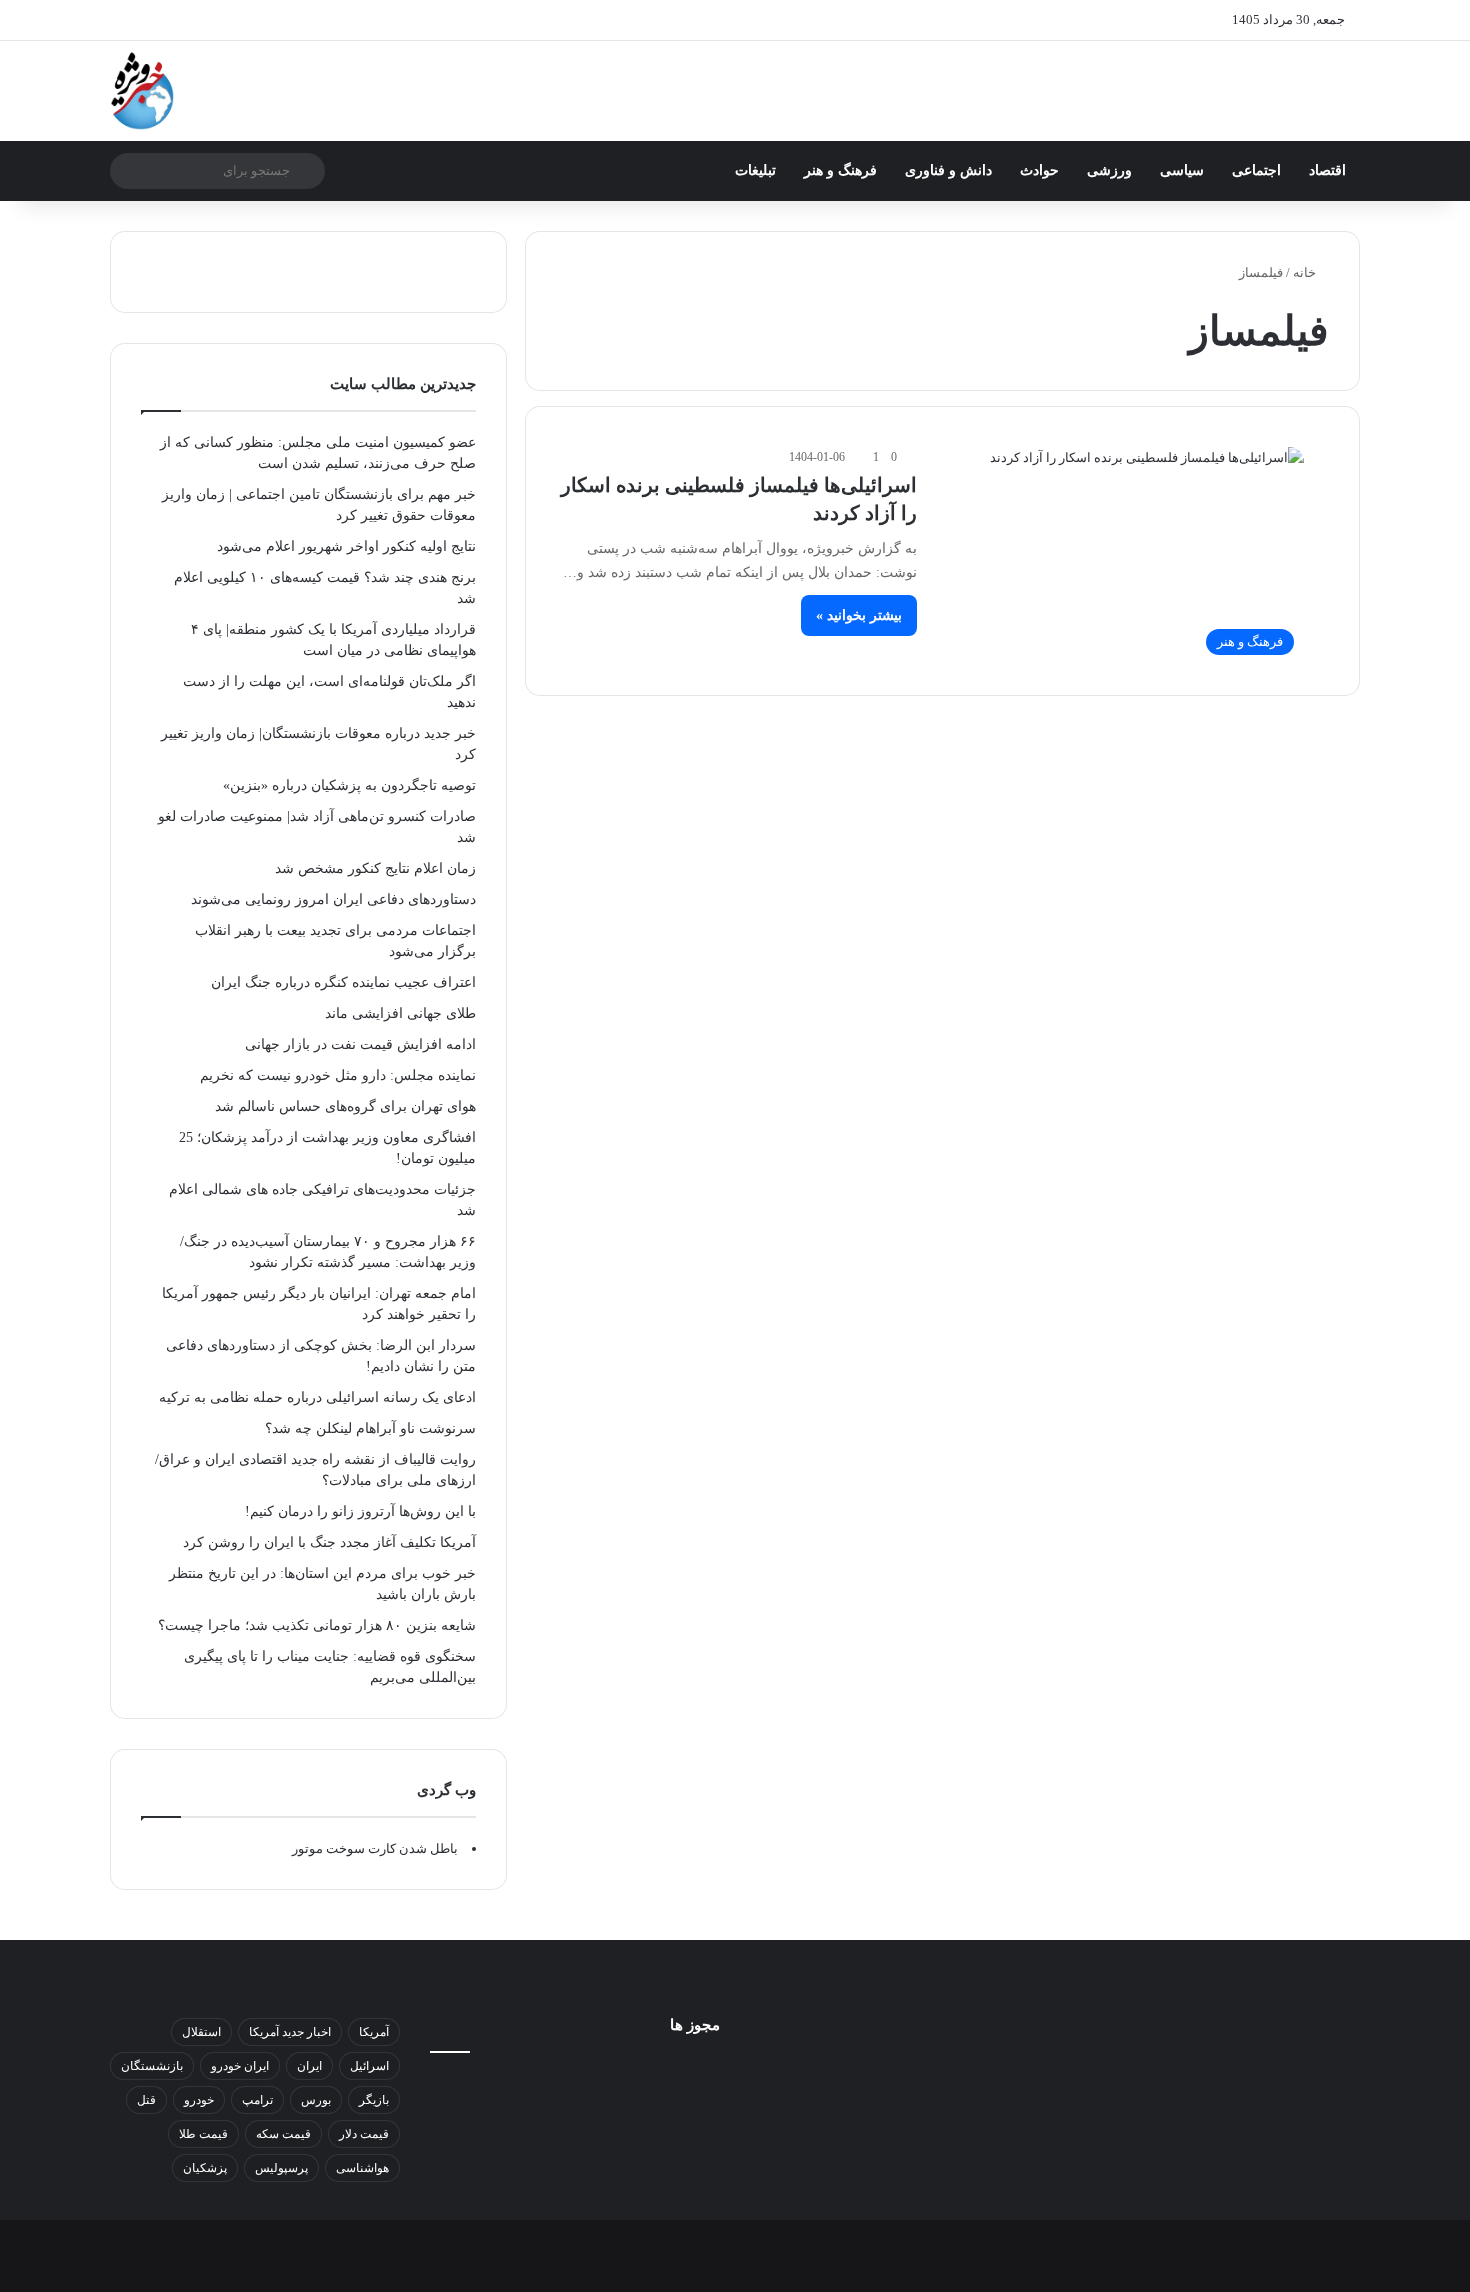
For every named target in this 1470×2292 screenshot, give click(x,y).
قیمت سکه (283, 2134)
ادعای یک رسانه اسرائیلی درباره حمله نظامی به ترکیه (317, 1397)
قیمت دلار (364, 2134)
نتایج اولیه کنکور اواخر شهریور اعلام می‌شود (346, 546)
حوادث (1039, 170)
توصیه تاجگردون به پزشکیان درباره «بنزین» (349, 785)
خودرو (199, 2100)
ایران (309, 2066)
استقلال (201, 2032)
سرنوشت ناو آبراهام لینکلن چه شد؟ (370, 1428)
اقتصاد (1327, 170)
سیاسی (1182, 170)
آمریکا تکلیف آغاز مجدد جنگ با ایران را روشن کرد (329, 1542)
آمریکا (374, 2032)
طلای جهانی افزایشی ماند (400, 1013)
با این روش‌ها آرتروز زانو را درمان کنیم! (360, 1511)
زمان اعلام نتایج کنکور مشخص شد (375, 868)
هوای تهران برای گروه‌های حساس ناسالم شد (345, 1106)
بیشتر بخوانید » (859, 615)
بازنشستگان (152, 2066)
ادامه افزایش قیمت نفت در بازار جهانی (360, 1044)
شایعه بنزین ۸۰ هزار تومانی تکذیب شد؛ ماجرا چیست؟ (317, 1625)
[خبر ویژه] (142, 91)
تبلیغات (755, 170)
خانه (1306, 272)
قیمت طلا (203, 2134)
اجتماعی (1256, 170)
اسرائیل (369, 2066)
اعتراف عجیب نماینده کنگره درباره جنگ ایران (343, 982)
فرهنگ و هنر (840, 170)
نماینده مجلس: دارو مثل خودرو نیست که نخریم (338, 1075)
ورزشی (1109, 170)
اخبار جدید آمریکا (290, 2032)
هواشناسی (362, 2168)
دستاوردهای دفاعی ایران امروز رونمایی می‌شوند (333, 899)
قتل (146, 2100)
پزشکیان (205, 2168)
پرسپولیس (281, 2168)
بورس (316, 2100)
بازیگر (374, 2100)
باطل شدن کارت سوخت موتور (375, 1848)
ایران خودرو (240, 2066)
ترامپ (257, 2100)
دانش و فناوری (948, 170)
